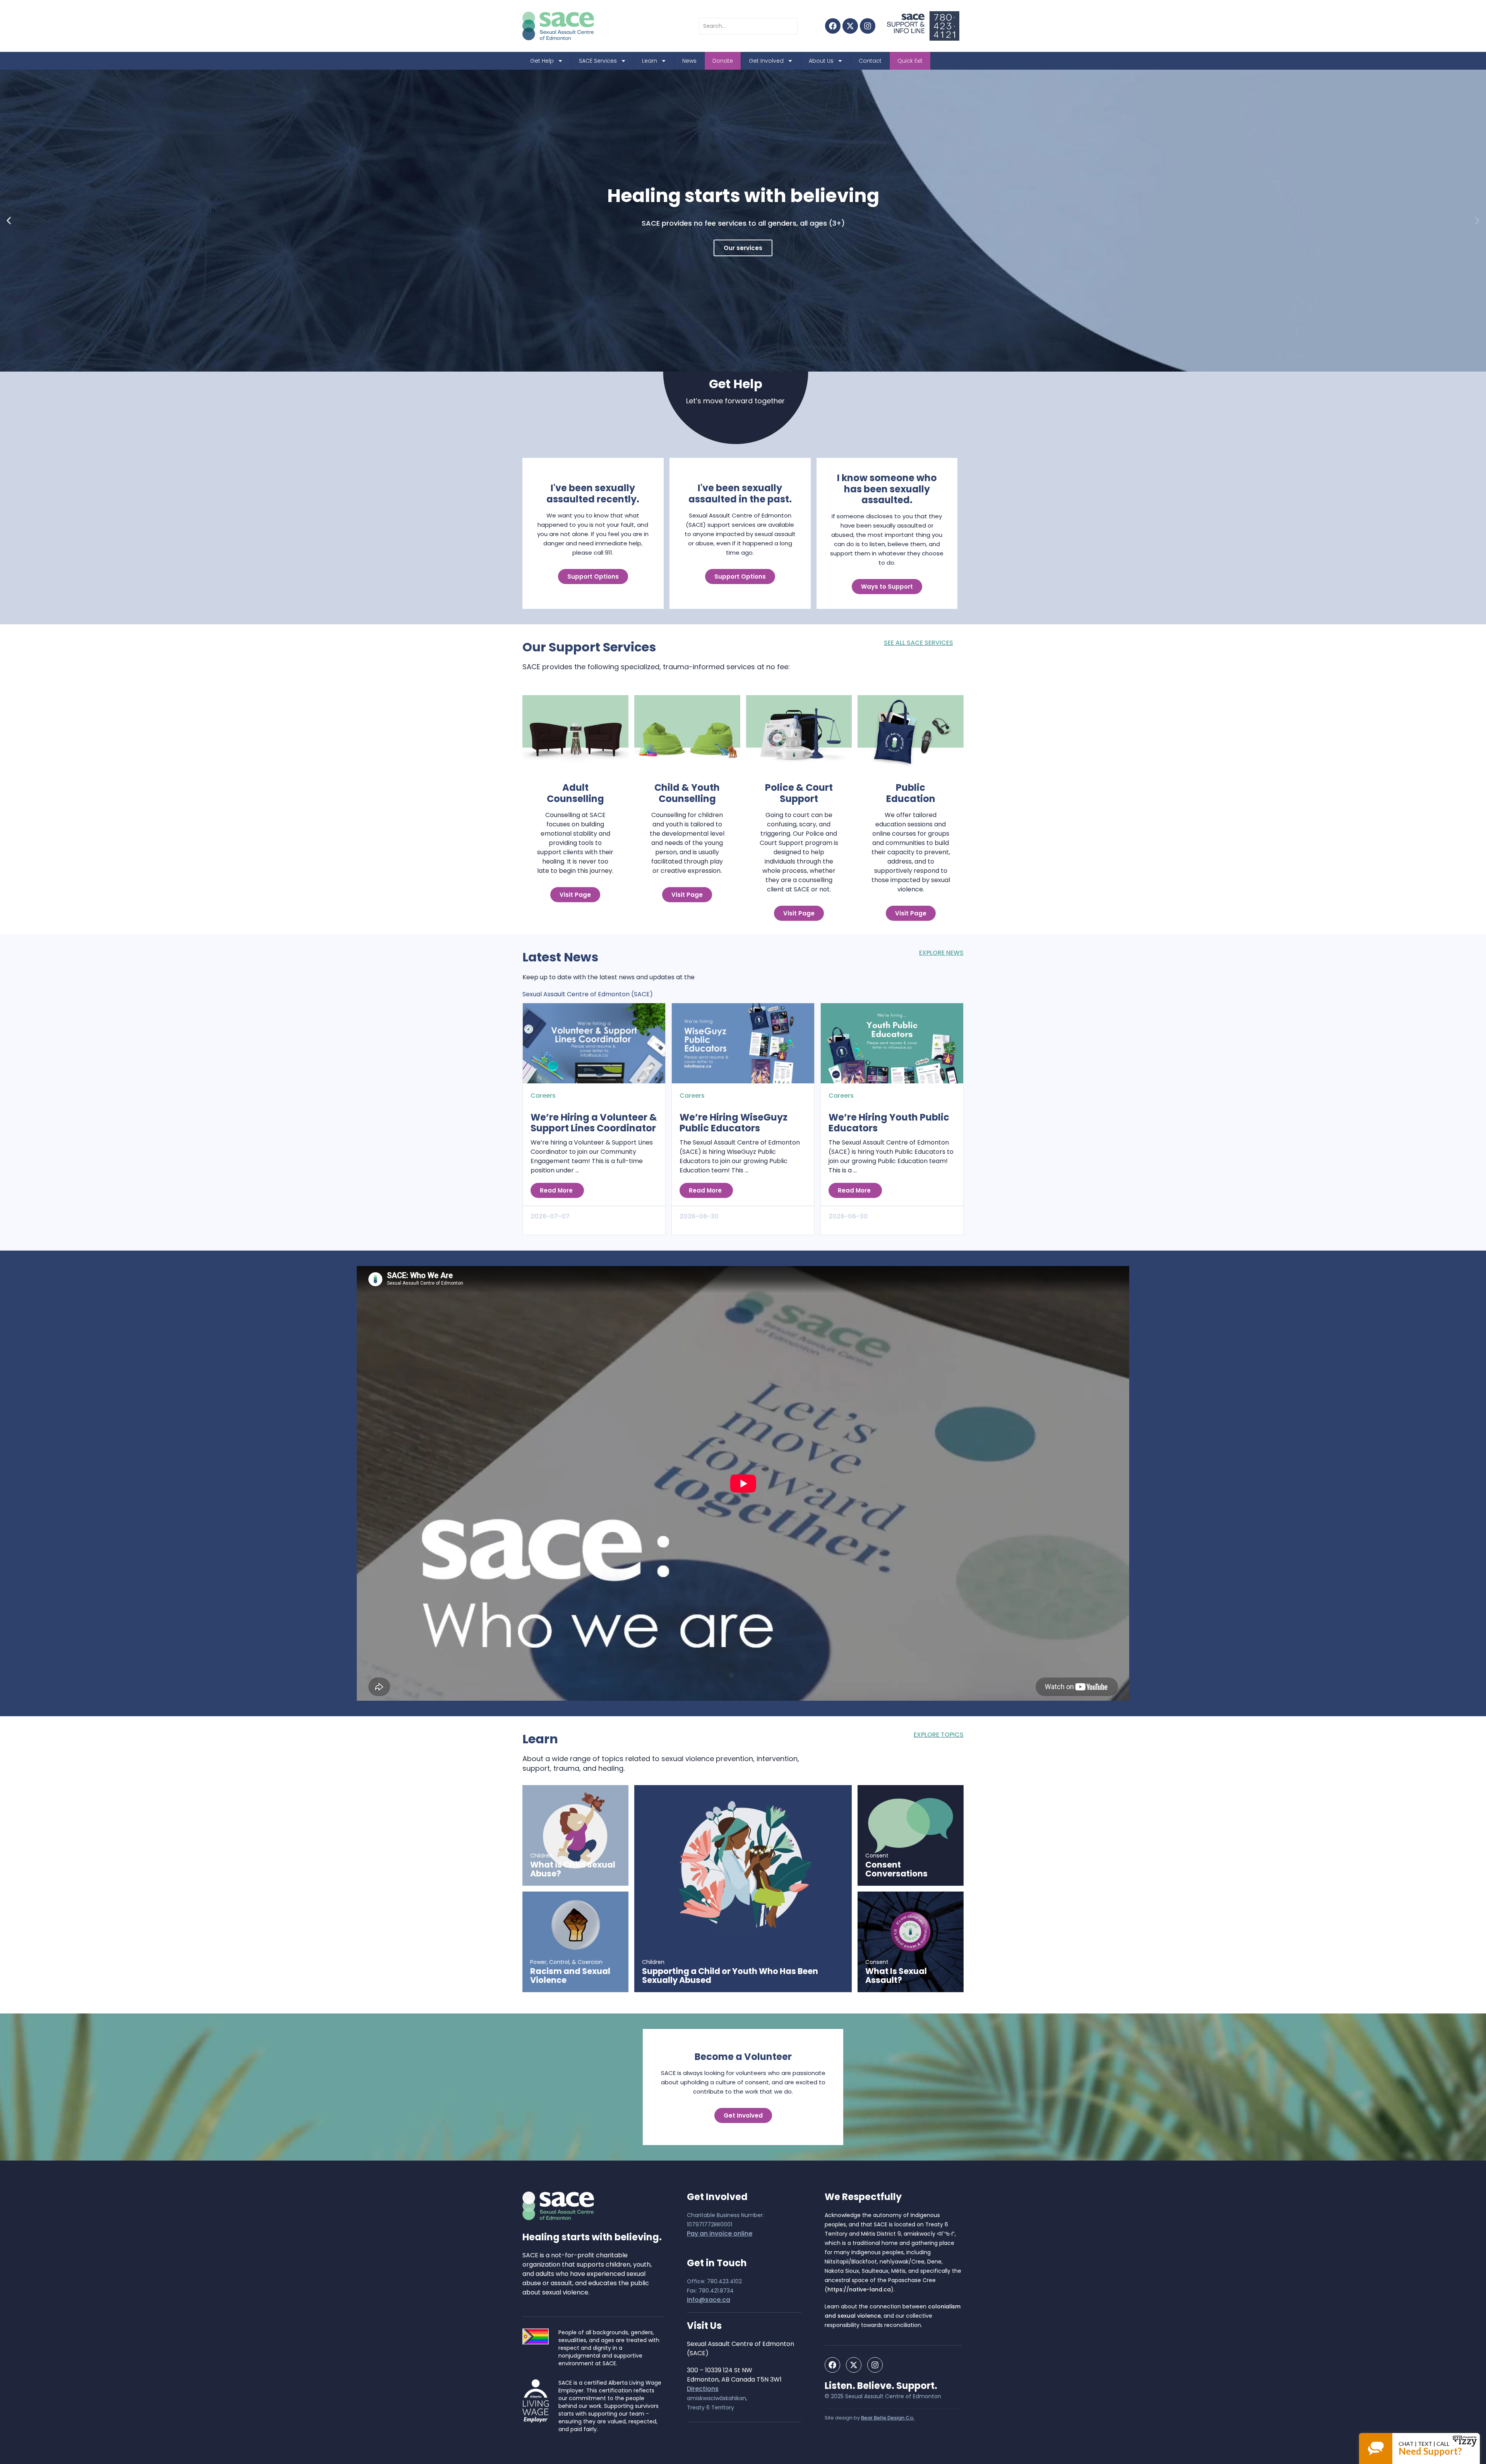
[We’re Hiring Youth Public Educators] (892, 1043)
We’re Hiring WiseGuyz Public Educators (734, 1123)
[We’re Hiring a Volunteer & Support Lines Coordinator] (594, 1043)
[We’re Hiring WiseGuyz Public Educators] (743, 1043)
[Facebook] (833, 26)
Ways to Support (887, 587)
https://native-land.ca (859, 2289)
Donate (723, 61)
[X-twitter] (850, 26)
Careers (543, 1096)
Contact (870, 61)
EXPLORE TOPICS (939, 1735)
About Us (821, 61)
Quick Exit (910, 61)
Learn (650, 61)
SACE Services (598, 61)
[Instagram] (868, 26)
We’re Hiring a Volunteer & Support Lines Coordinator (594, 1123)
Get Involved (766, 61)
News (689, 61)
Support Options (593, 577)
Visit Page (575, 895)
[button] (9, 221)
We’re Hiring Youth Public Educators (889, 1123)
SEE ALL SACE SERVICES (918, 643)
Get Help (542, 61)
